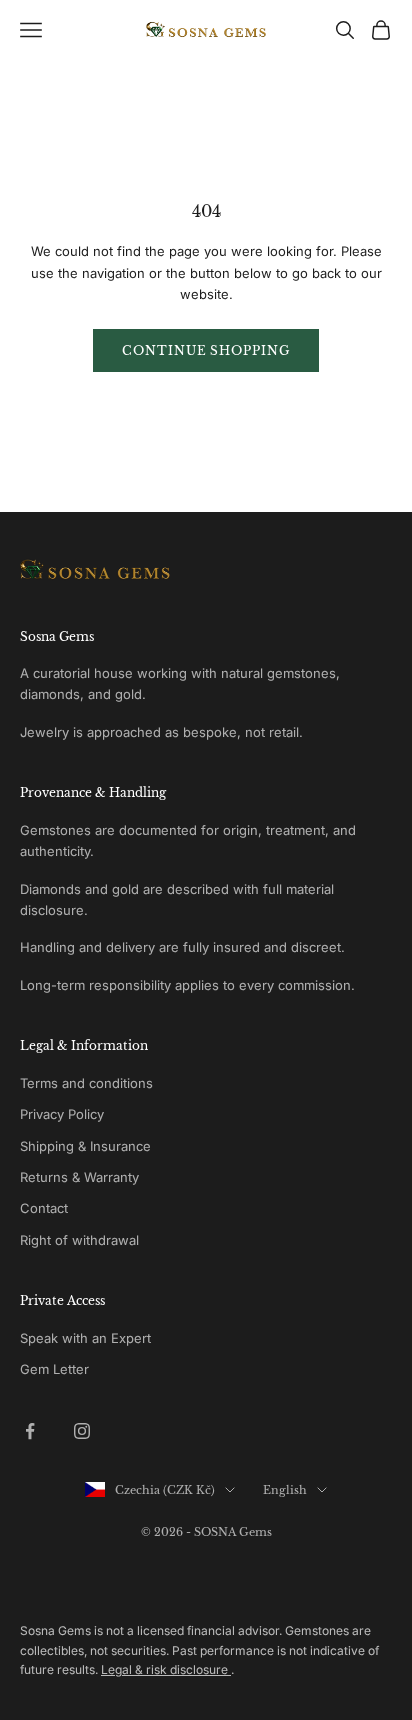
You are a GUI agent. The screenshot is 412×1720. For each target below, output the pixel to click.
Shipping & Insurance (85, 1146)
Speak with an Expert (85, 1338)
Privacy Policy (62, 1114)
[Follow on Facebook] (30, 1431)
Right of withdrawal (79, 1240)
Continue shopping (206, 350)
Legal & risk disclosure (166, 1669)
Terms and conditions (86, 1083)
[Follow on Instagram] (82, 1431)
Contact (44, 1208)
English (285, 1490)
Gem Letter (54, 1369)
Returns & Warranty (79, 1177)
